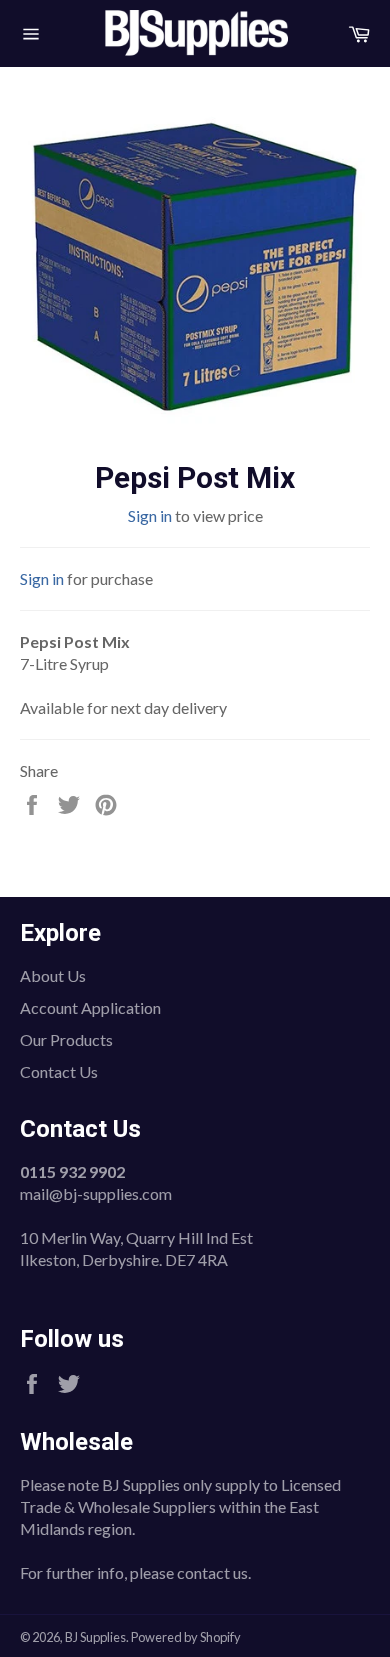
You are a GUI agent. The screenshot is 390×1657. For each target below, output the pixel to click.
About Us (53, 975)
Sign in (150, 515)
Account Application (90, 1007)
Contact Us (59, 1071)
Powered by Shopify (186, 1637)
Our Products (66, 1039)
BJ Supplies (95, 1637)
